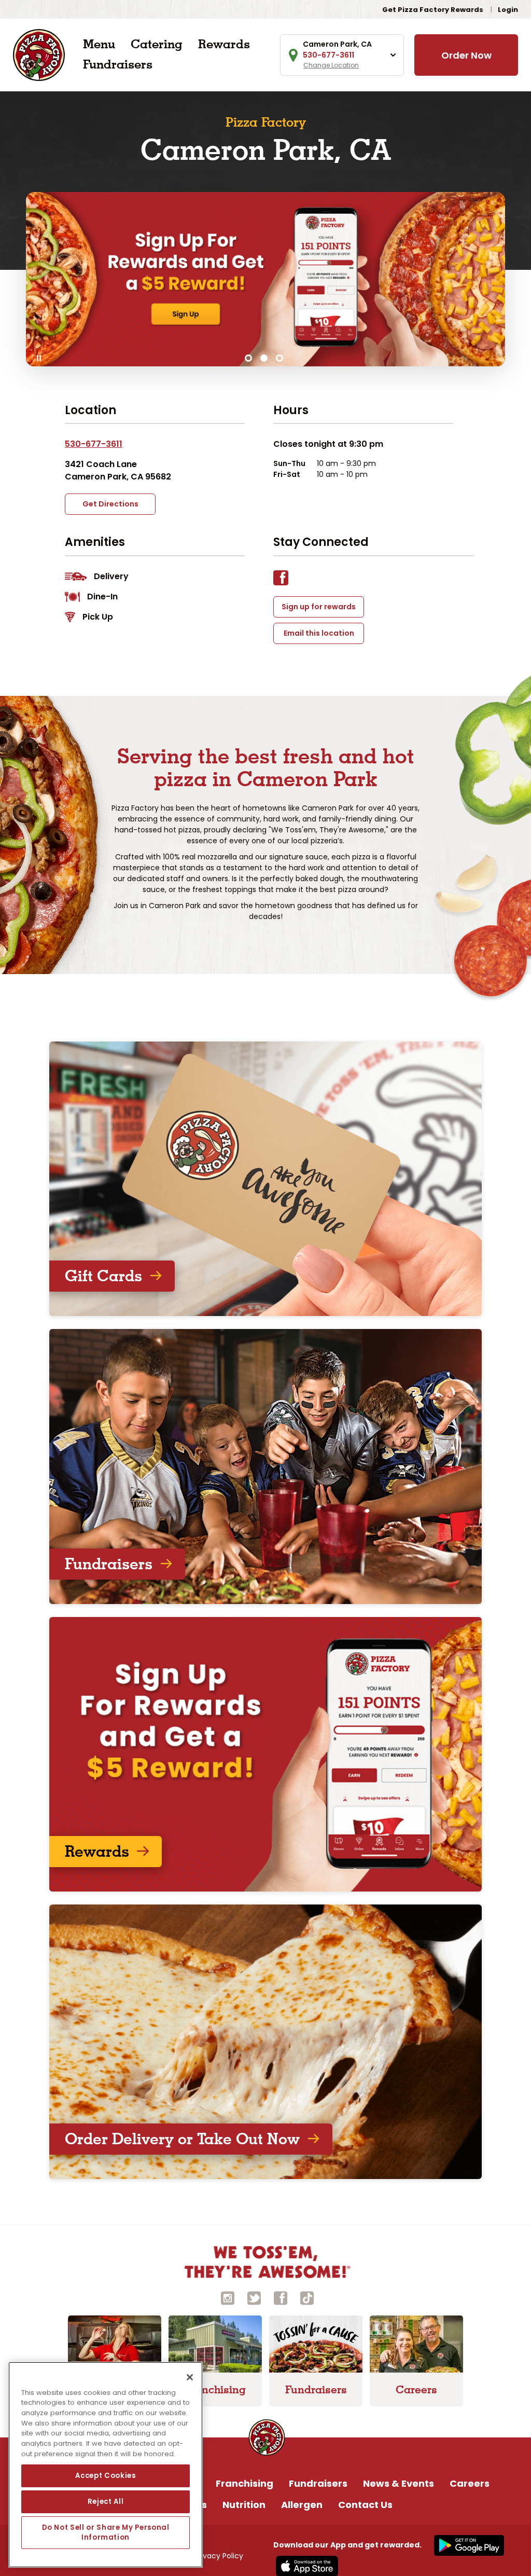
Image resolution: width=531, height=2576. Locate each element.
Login (508, 10)
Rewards (224, 44)
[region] (106, 2465)
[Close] (190, 2377)
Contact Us (365, 2505)
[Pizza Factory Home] (39, 54)
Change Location (331, 65)
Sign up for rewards (319, 607)
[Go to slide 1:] (248, 358)
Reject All (106, 2502)
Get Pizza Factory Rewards (433, 10)
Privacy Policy (219, 2556)
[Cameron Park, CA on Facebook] (286, 580)
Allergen (302, 2505)
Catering (157, 44)
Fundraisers (118, 64)
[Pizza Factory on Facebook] (281, 2298)
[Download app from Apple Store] (306, 2566)
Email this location (319, 633)
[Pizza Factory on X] (254, 2298)
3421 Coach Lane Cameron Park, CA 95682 (118, 470)
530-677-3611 (94, 444)
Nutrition (244, 2505)
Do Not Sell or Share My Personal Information (106, 2532)
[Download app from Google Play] (468, 2545)
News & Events (399, 2483)
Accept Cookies (105, 2476)
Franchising (244, 2483)
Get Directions (110, 504)
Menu (99, 44)
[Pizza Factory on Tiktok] (307, 2298)
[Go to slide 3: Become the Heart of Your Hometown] (280, 358)
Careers (470, 2483)
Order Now (466, 55)
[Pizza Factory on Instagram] (228, 2298)
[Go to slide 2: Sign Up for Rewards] (264, 358)
